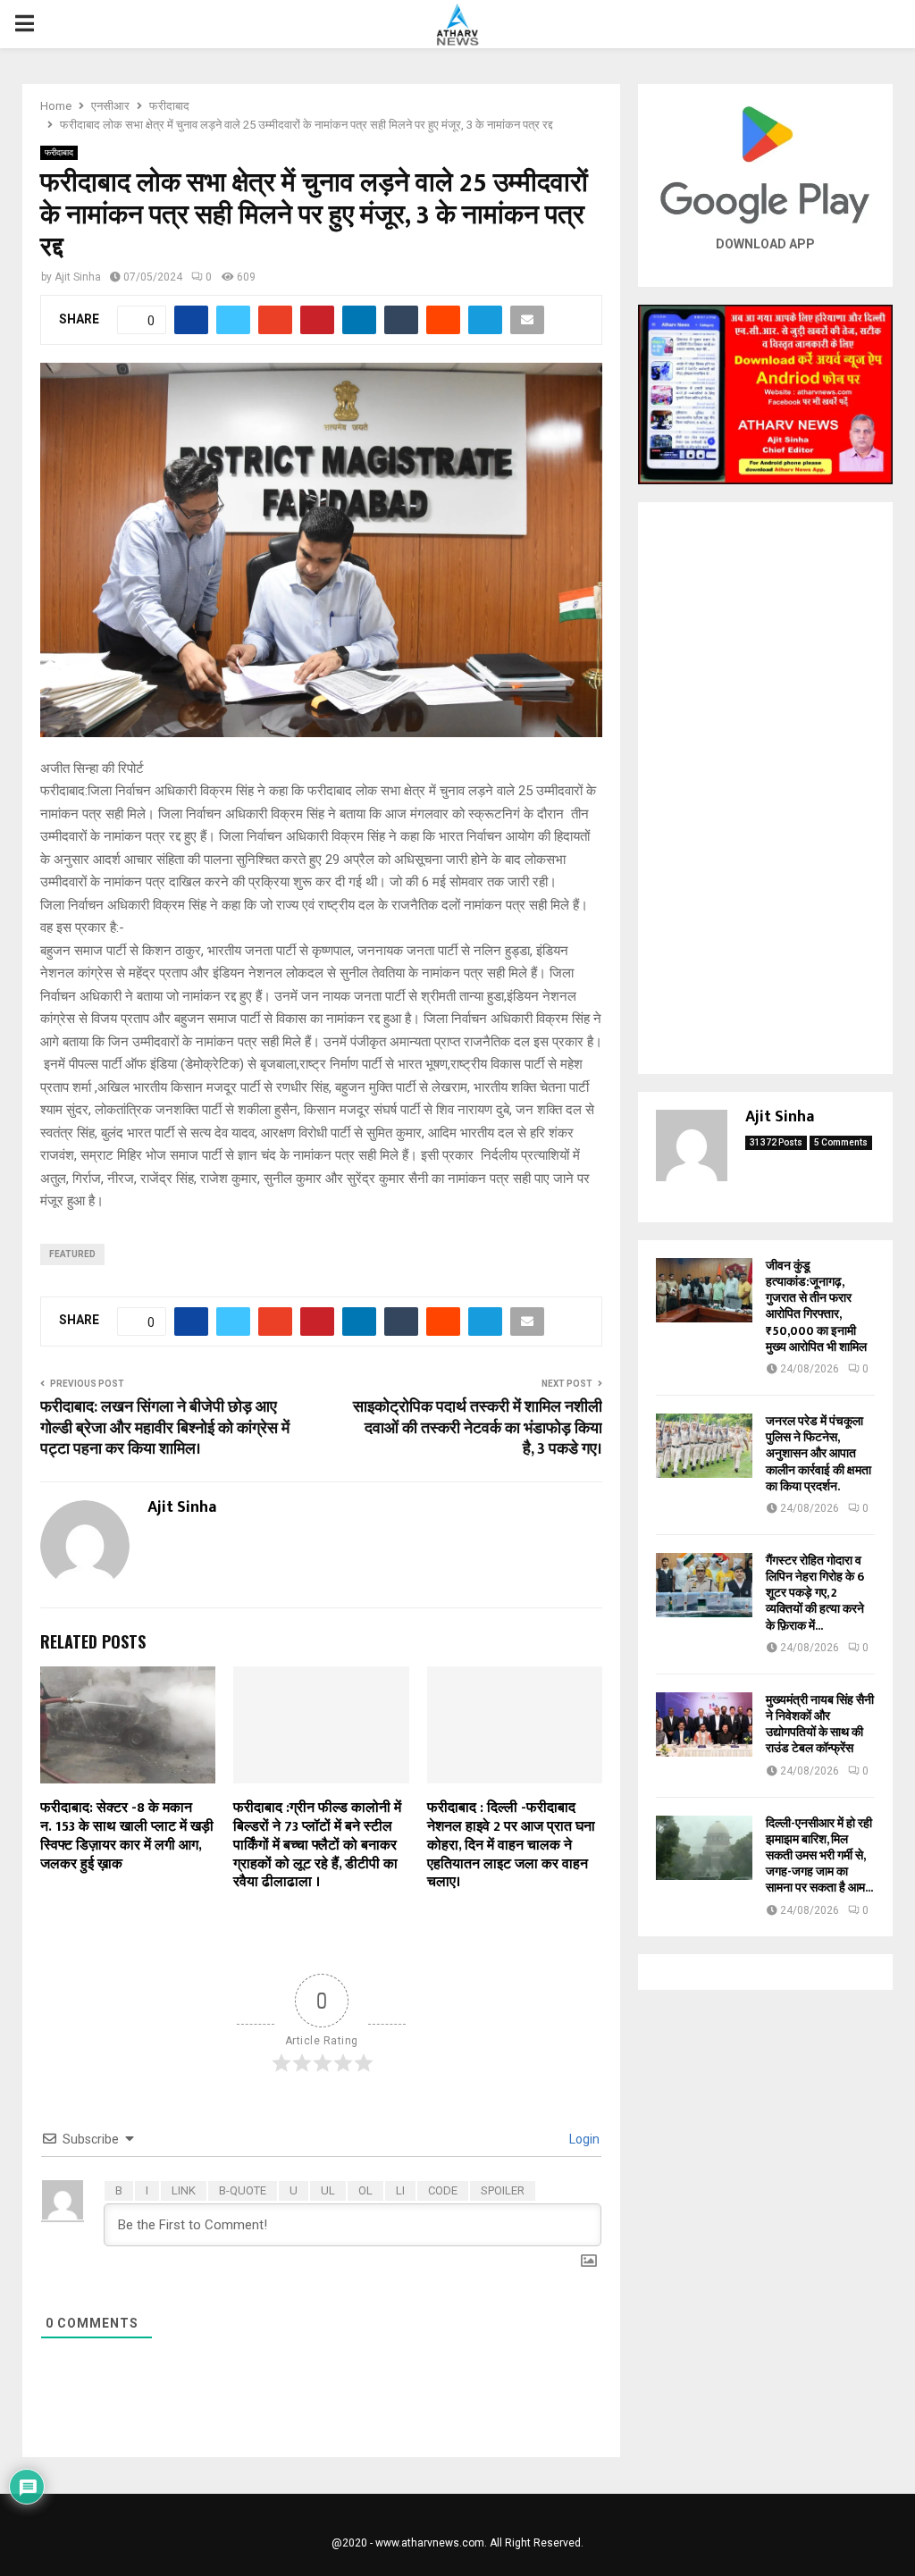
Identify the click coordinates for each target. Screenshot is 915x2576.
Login (583, 2139)
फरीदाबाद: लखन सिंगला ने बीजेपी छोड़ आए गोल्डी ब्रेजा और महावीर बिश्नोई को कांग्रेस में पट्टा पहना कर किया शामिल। (165, 1429)
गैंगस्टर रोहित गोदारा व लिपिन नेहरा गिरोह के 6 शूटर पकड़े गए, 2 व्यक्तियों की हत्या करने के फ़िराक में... (815, 1593)
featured (72, 1254)
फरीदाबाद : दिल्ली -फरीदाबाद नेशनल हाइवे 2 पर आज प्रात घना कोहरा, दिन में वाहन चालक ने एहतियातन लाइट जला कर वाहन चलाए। (511, 1845)
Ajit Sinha (78, 277)
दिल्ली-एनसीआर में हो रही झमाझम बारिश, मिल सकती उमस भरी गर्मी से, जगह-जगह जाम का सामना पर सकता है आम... (819, 1856)
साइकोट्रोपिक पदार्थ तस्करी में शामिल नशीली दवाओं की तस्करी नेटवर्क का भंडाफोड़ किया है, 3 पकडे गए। (478, 1429)
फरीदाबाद (59, 152)
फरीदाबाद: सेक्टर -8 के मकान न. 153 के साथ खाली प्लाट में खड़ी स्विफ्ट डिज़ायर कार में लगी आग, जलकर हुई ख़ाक (127, 1836)
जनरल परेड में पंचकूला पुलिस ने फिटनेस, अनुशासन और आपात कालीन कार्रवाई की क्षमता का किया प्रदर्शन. (818, 1454)
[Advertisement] (765, 788)
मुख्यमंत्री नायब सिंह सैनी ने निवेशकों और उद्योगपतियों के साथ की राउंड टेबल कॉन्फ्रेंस (820, 1724)
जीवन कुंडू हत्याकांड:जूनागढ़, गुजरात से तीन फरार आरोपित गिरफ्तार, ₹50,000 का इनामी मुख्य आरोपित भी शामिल (816, 1306)
